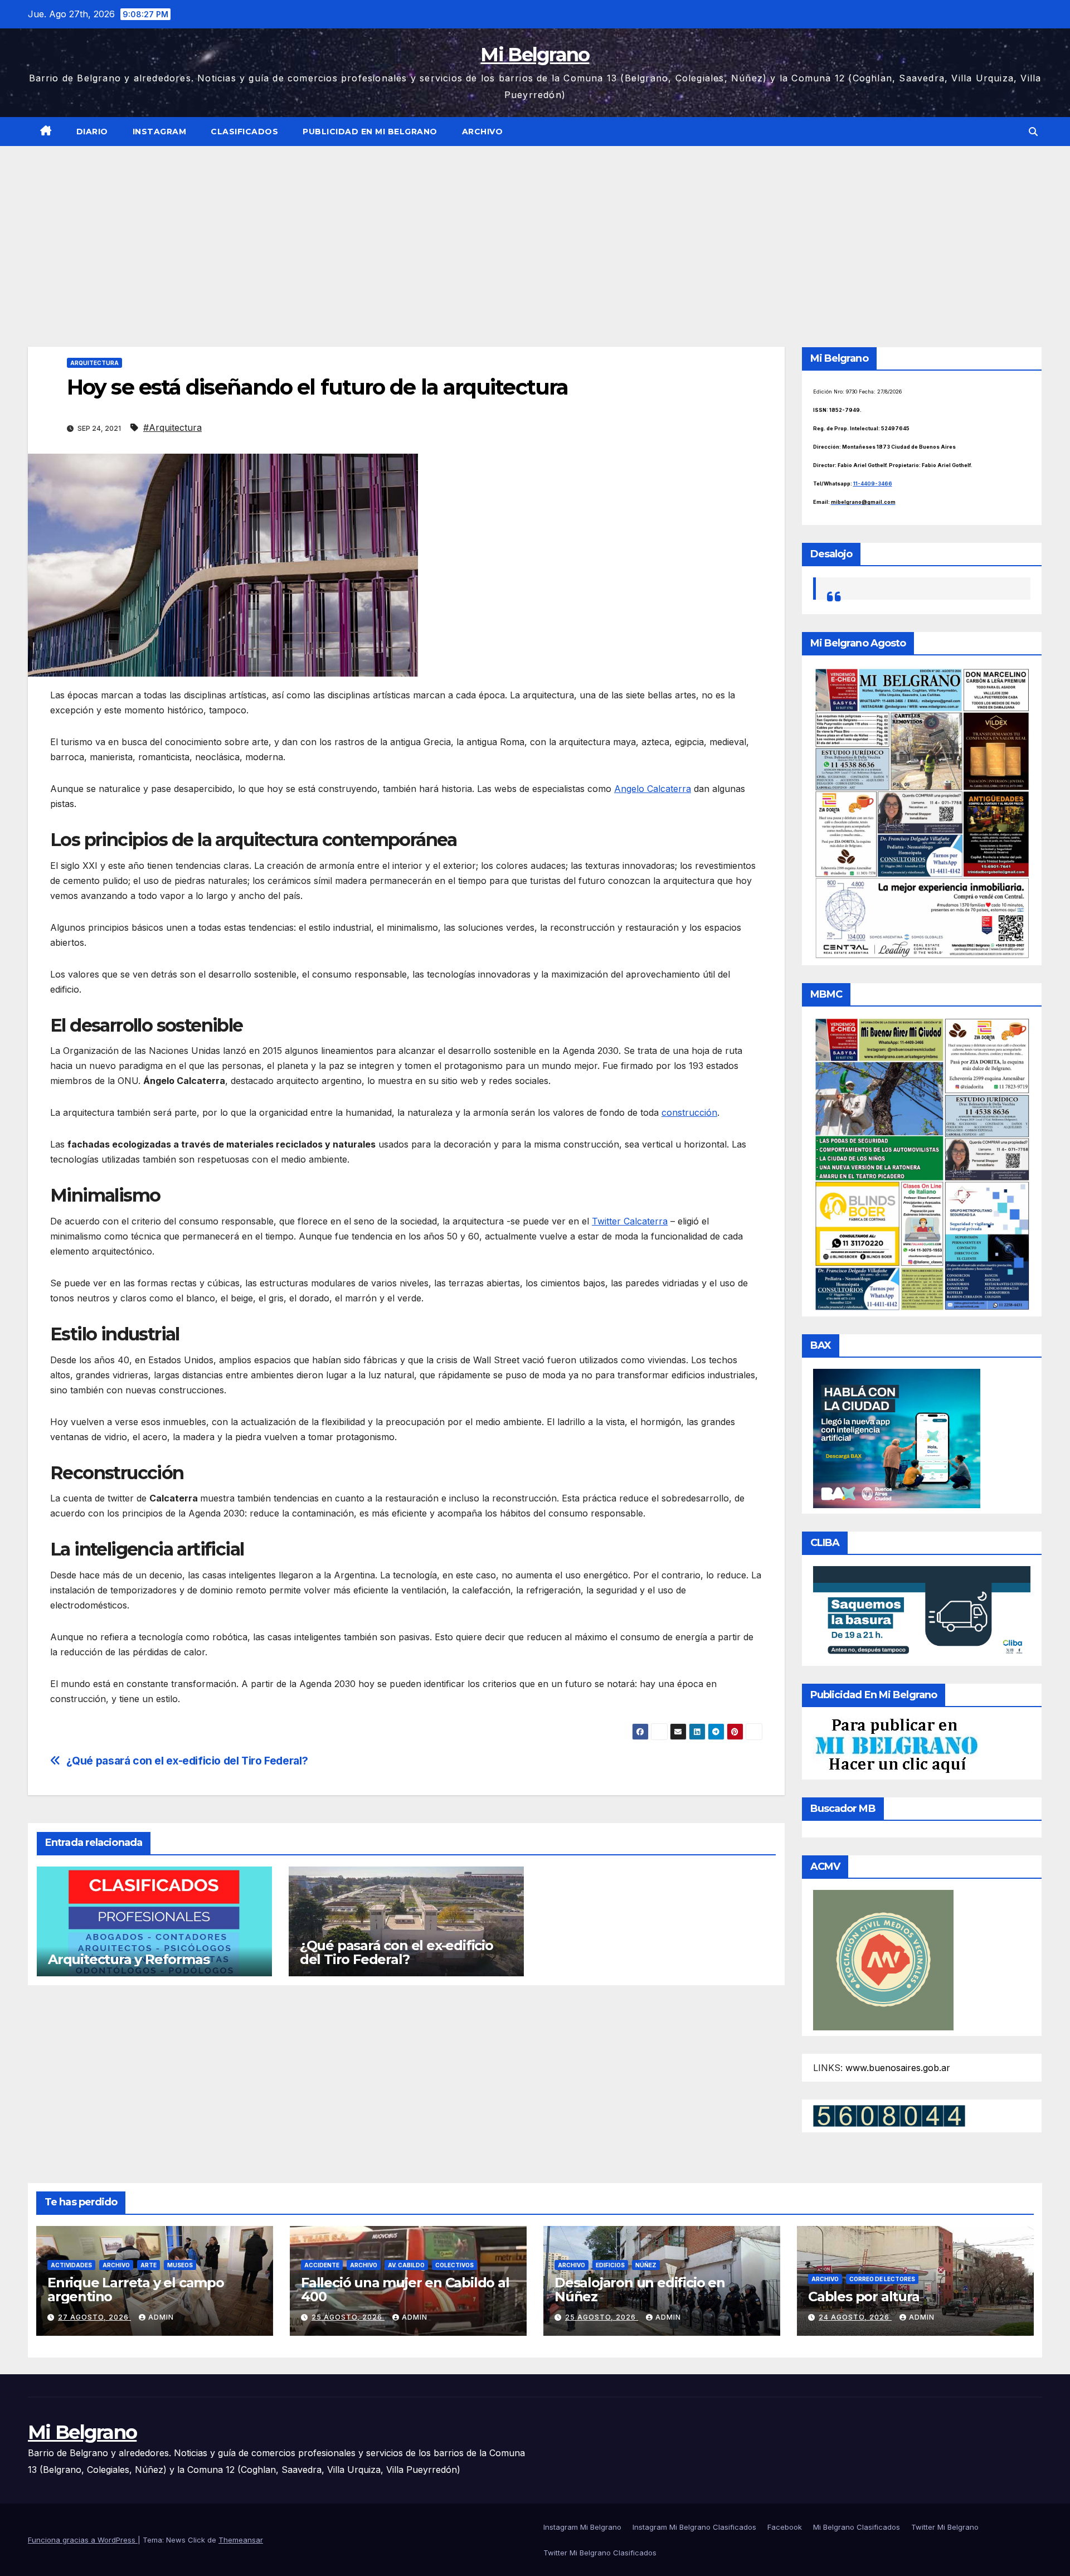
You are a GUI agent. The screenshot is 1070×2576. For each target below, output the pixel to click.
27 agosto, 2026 (94, 2317)
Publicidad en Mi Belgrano (370, 132)
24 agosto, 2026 (855, 2317)
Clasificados (244, 132)
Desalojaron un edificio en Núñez (640, 2290)
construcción (689, 1112)
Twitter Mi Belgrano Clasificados (600, 2553)
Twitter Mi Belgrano (945, 2527)
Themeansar (241, 2540)
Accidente (322, 2265)
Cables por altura (864, 2296)
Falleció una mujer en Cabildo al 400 (405, 2290)
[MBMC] (922, 1163)
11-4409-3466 (873, 483)
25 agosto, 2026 (348, 2317)
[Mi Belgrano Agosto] (922, 813)
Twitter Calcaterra (630, 1221)
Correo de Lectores (882, 2279)
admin (161, 2317)
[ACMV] (883, 1959)
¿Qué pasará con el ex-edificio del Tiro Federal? (187, 1761)
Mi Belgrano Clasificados (857, 2527)
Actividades (71, 2265)
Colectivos (454, 2265)
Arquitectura (94, 363)
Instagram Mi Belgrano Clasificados (694, 2527)
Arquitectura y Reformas (128, 1959)
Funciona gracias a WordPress (83, 2540)
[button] (1033, 132)
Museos (180, 2265)
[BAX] (897, 1437)
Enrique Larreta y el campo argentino (136, 2290)
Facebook (785, 2527)
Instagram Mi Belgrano (582, 2527)
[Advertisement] (535, 230)
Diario (92, 132)
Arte (149, 2265)
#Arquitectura (172, 427)
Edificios (610, 2265)
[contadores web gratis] (889, 2115)
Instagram (160, 132)
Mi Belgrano (535, 55)
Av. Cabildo (406, 2265)
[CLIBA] (922, 1612)
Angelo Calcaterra (653, 789)
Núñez (646, 2265)
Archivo (483, 132)
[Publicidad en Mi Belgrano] (896, 1745)
